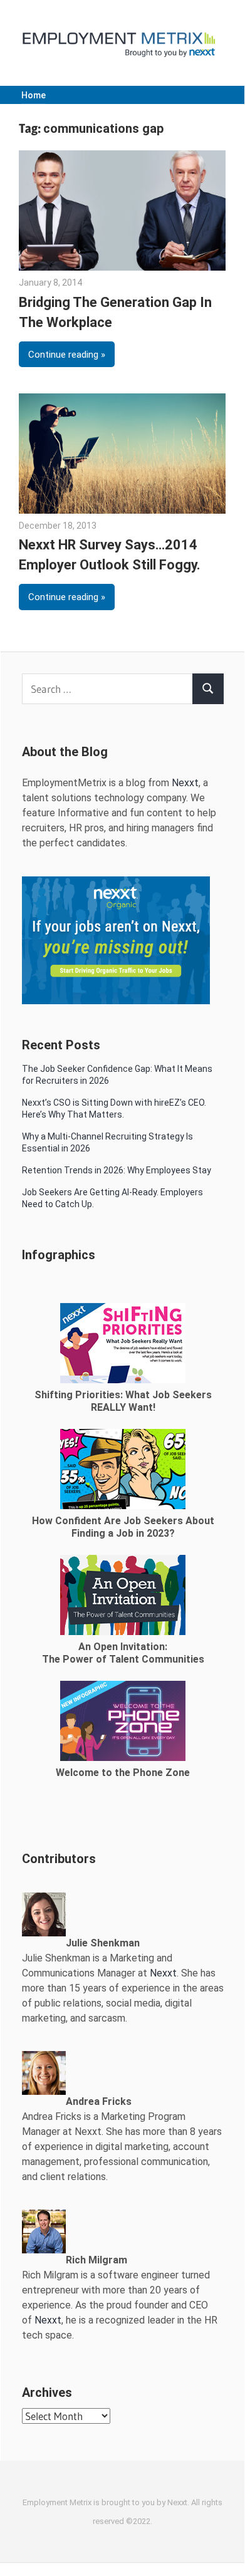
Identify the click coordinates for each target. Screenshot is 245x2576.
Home (34, 95)
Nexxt (185, 783)
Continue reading (63, 355)
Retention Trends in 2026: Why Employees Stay (117, 1170)
